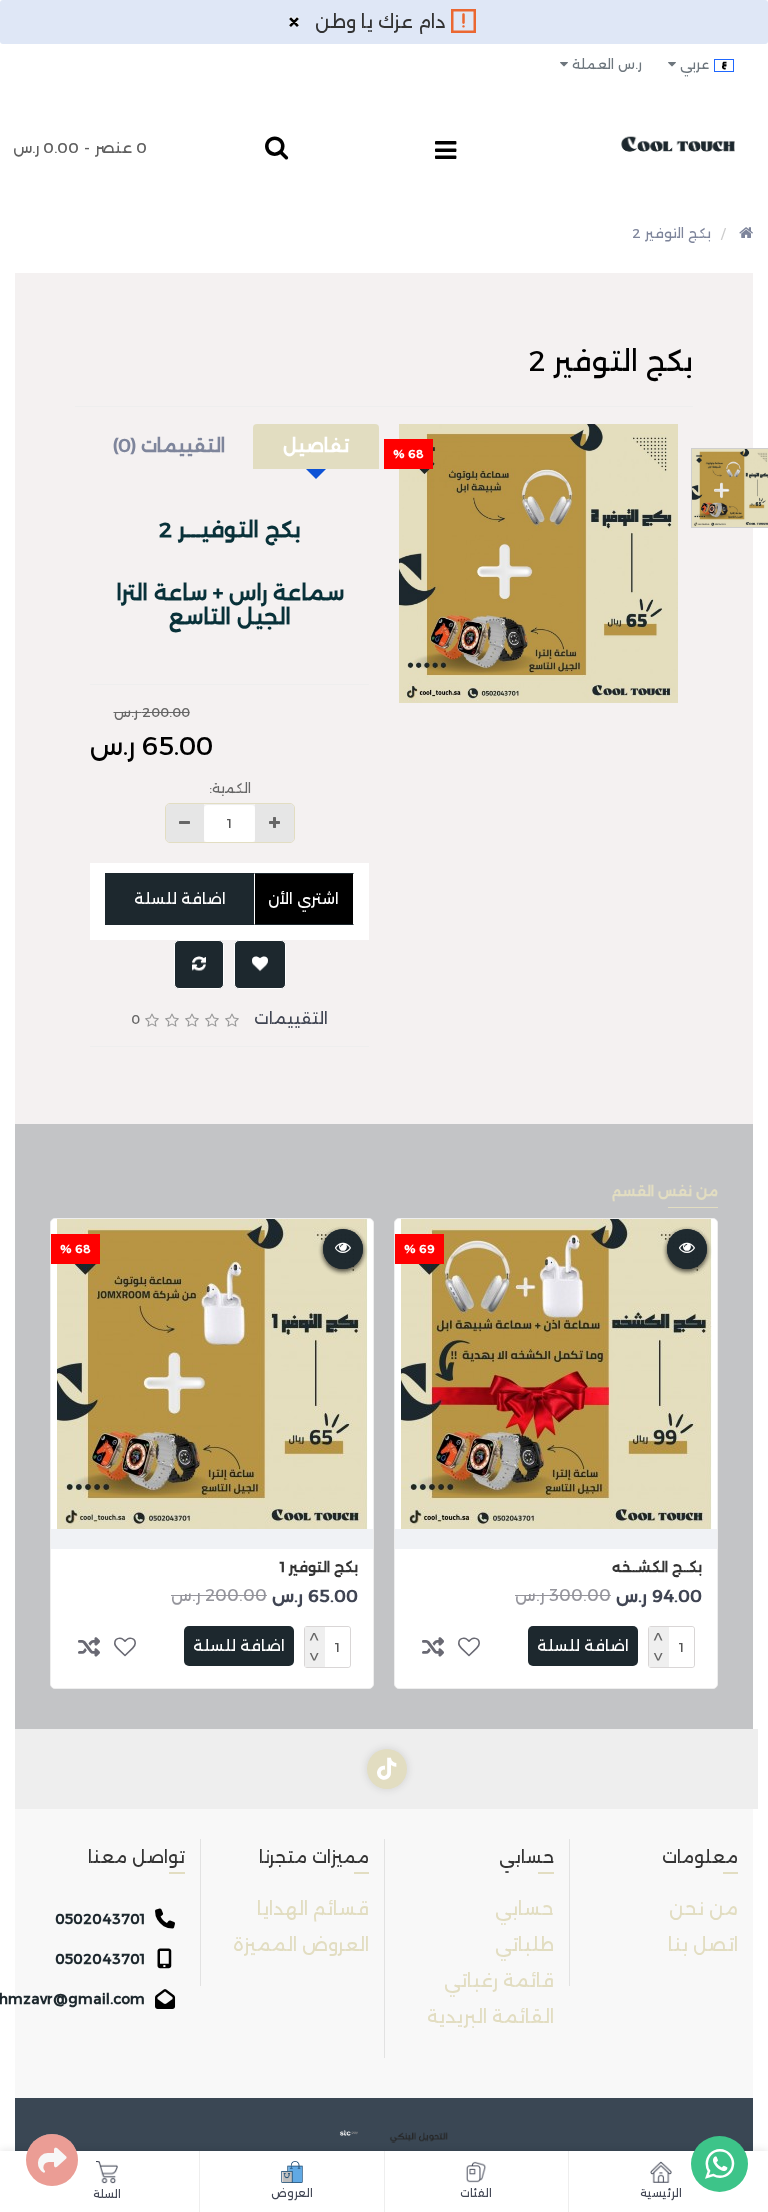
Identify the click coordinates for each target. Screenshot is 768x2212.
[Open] (445, 152)
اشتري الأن (304, 898)
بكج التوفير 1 (319, 1567)
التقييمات (291, 1018)
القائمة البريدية (490, 2017)
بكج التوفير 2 (671, 233)
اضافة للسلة (180, 898)
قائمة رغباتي (499, 1981)
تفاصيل (316, 446)
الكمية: (230, 788)
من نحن (703, 1909)
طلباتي (524, 1945)
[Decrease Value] (185, 823)
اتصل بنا (703, 1945)
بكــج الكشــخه (657, 1567)
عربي (694, 64)
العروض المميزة (301, 1945)
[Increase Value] (274, 823)
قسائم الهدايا (313, 1909)
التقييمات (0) (169, 446)
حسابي (524, 1909)
